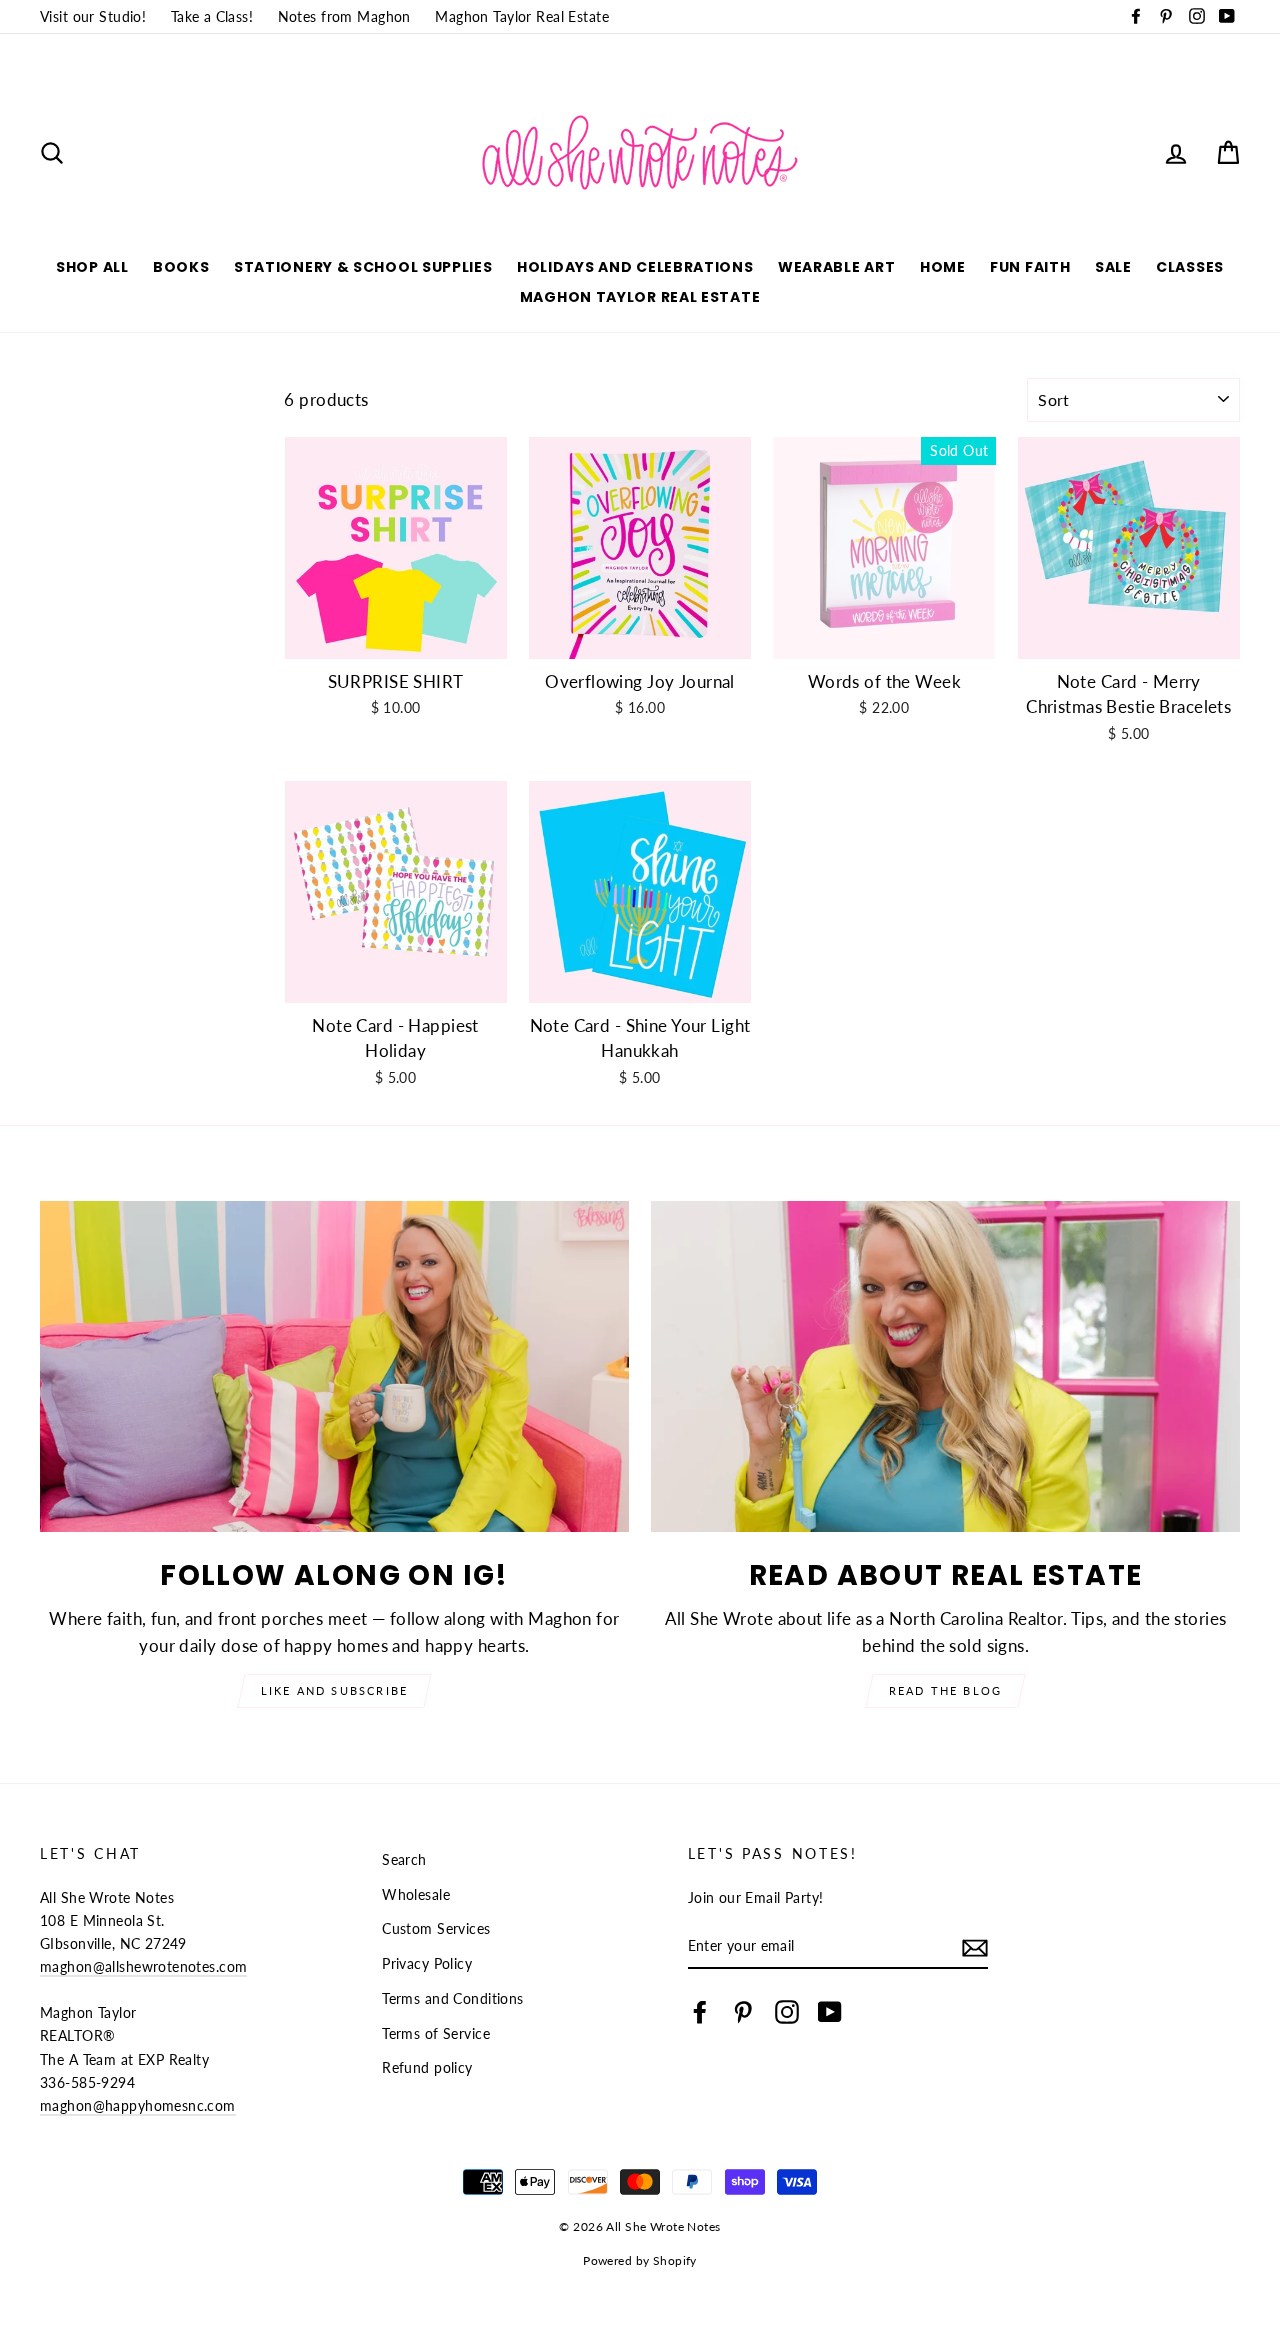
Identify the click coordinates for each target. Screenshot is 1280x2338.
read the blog (946, 1690)
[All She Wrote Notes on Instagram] (787, 2011)
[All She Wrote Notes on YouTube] (830, 2011)
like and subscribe (335, 1690)
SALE (1113, 267)
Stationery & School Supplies (363, 267)
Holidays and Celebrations (635, 267)
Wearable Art (836, 267)
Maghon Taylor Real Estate (522, 16)
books (181, 267)
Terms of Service (436, 2033)
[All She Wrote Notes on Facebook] (700, 2011)
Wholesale (416, 1894)
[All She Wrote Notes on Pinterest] (743, 2011)
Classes (1190, 267)
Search (404, 1859)
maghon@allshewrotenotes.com (143, 1966)
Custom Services (436, 1928)
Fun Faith (1030, 267)
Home (943, 267)
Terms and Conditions (453, 1998)
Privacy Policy (427, 1963)
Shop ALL (92, 267)
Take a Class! (212, 16)
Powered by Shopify (640, 2260)
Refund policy (427, 2067)
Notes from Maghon (344, 16)
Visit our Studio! (93, 16)
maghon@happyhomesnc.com (138, 2105)
